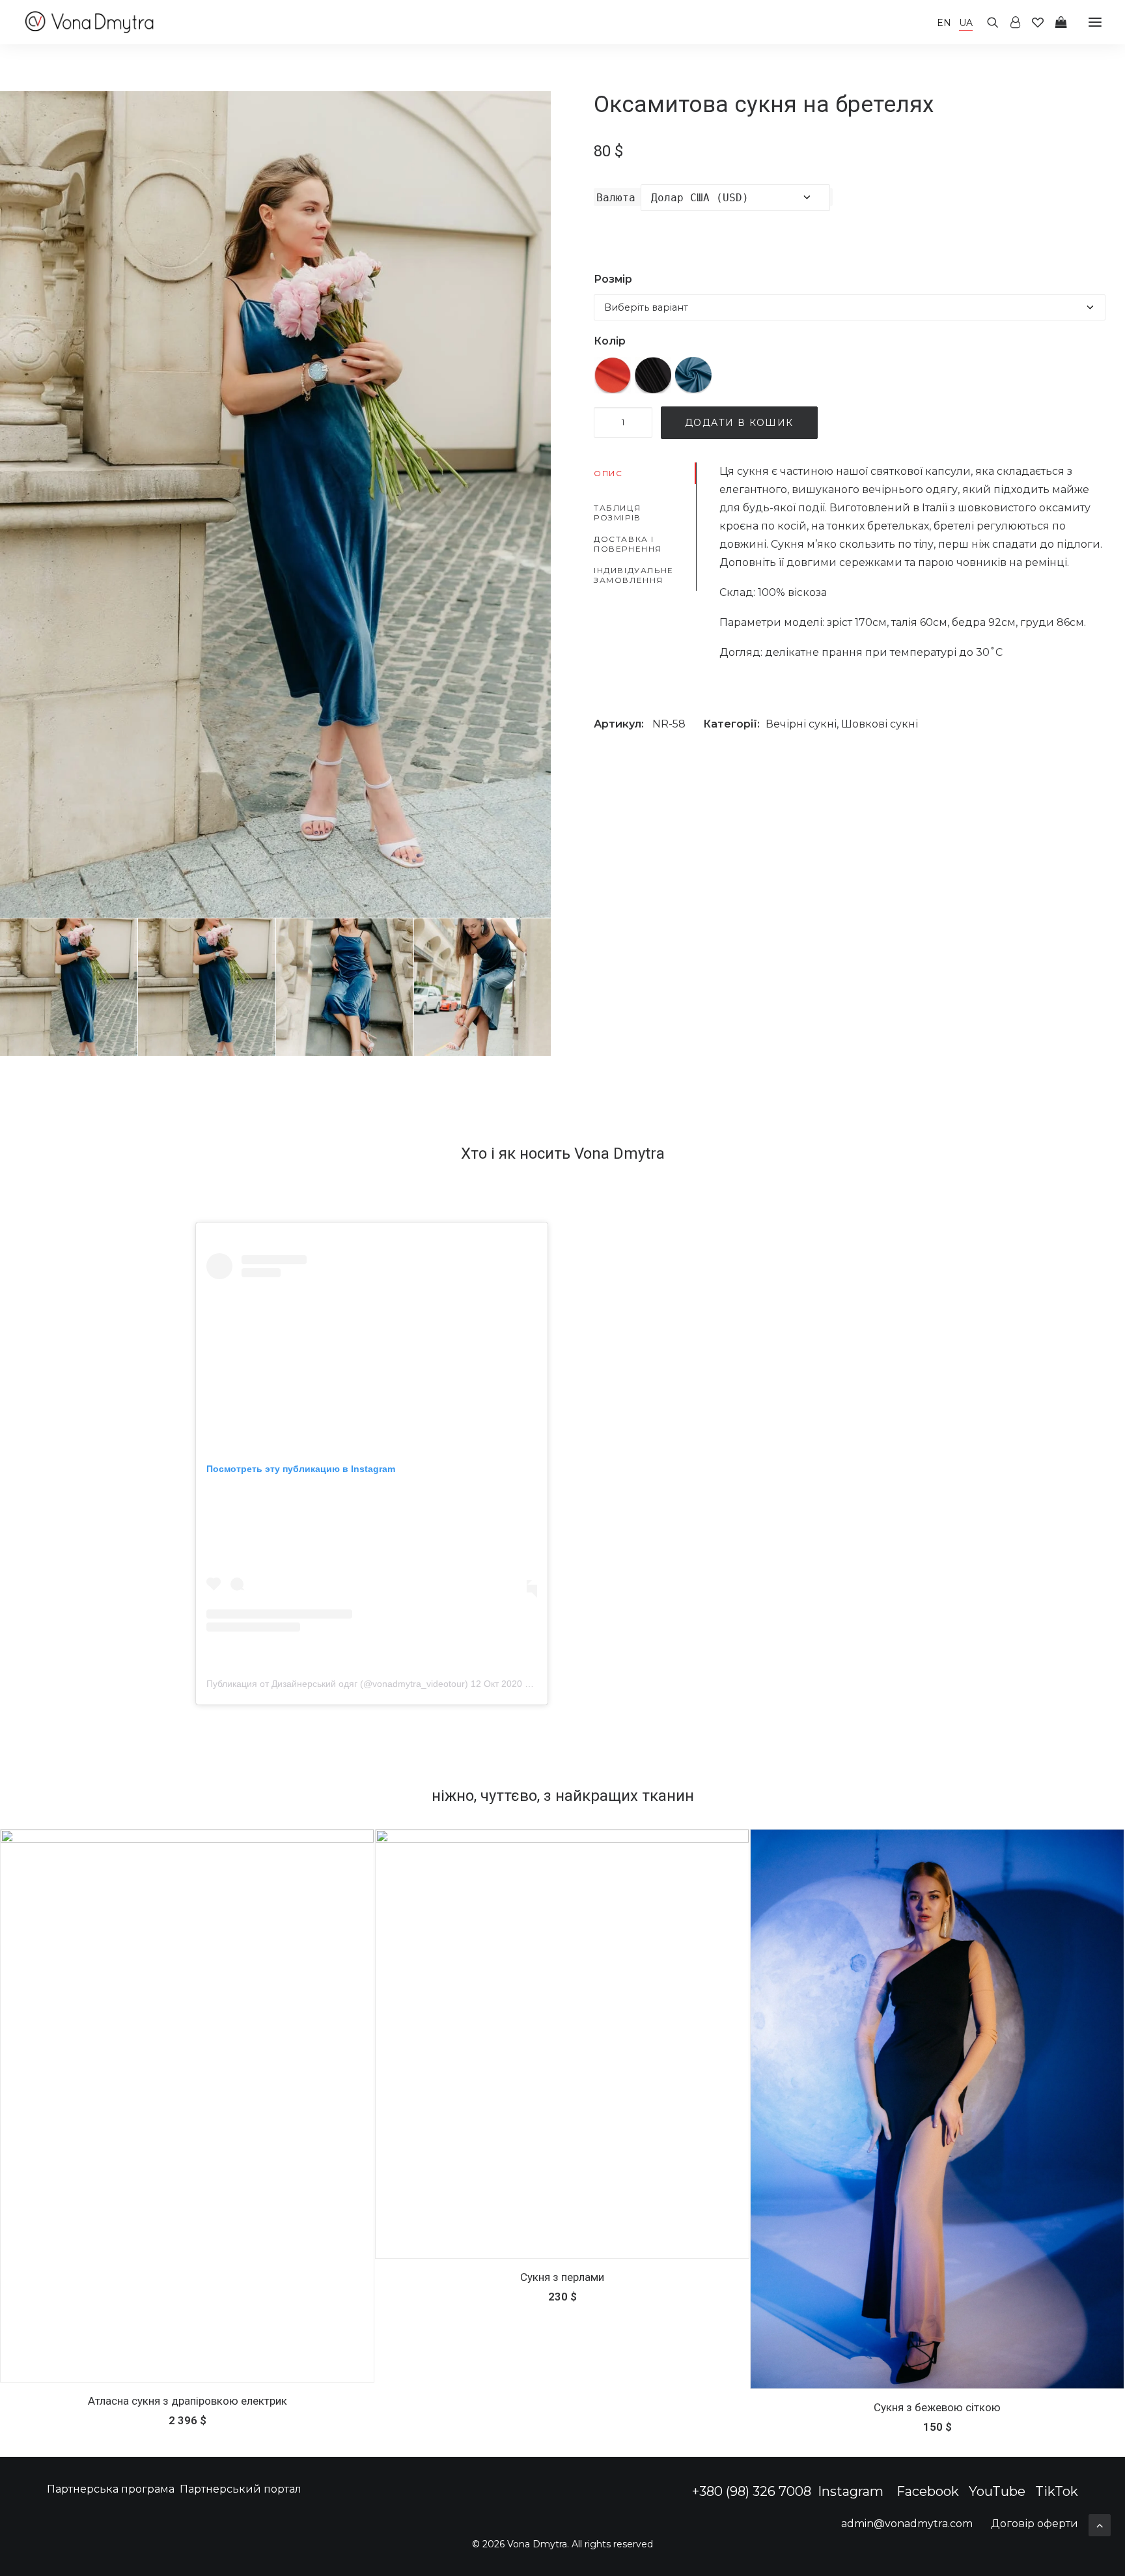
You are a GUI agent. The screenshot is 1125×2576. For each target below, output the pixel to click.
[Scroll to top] (1100, 2524)
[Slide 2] (207, 987)
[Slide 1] (69, 987)
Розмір (613, 279)
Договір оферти (1035, 2524)
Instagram (852, 2491)
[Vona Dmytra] (90, 22)
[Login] (1009, 22)
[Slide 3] (345, 987)
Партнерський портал (241, 2489)
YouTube (997, 2491)
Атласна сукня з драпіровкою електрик (187, 2401)
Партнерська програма (111, 2489)
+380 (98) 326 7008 (752, 2491)
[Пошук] (987, 22)
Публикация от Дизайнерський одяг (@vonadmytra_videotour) (337, 1684)
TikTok (1057, 2491)
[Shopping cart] (1055, 22)
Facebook (928, 2491)
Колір (610, 341)
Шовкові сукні (880, 724)
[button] (1095, 22)
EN (944, 23)
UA (966, 23)
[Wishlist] (1032, 22)
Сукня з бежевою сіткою (937, 2407)
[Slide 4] (483, 987)
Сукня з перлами (562, 2277)
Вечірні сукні (801, 724)
